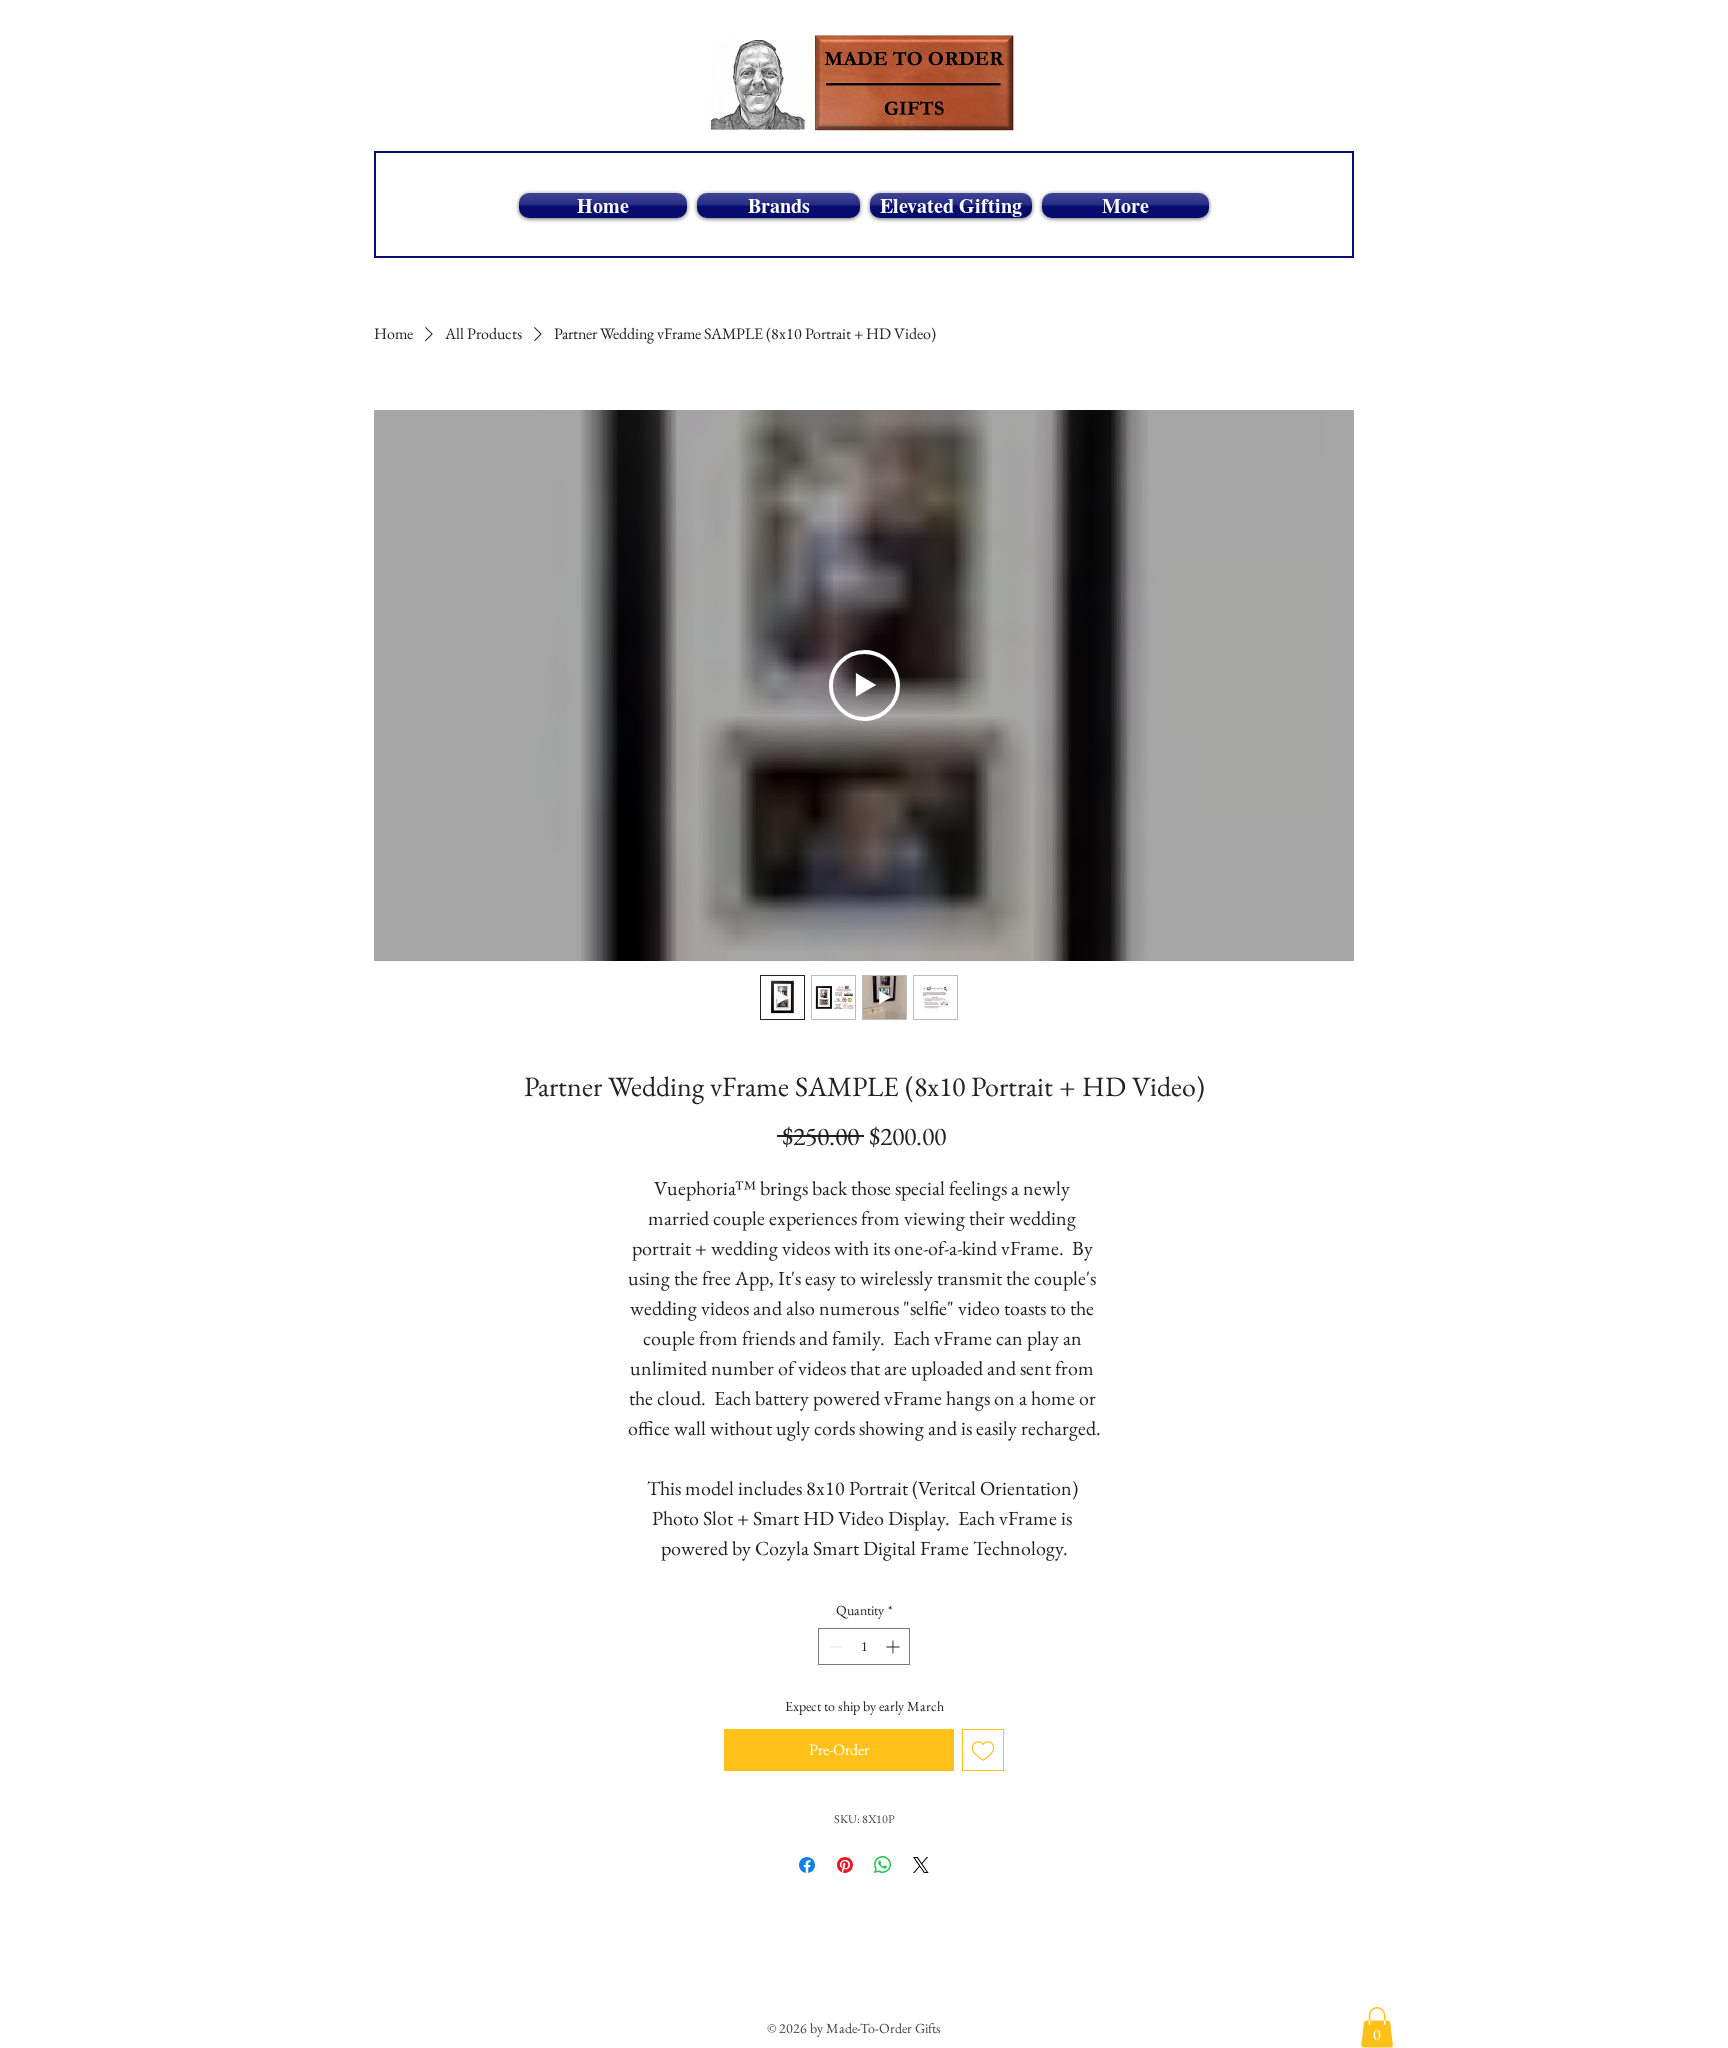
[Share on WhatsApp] (883, 1865)
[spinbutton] (864, 1646)
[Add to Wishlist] (983, 1750)
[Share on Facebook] (807, 1865)
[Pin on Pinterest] (845, 1865)
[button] (1377, 2027)
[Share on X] (921, 1865)
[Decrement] (833, 1646)
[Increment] (894, 1646)
